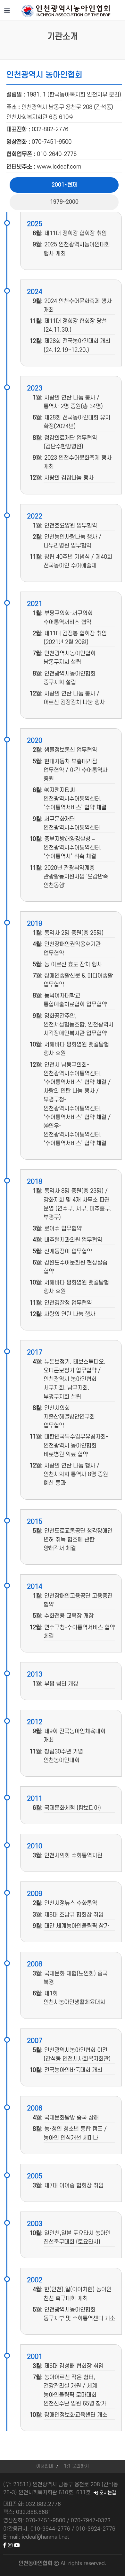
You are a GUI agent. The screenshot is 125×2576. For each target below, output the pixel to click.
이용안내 (45, 2466)
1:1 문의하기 (76, 2466)
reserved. (95, 2563)
